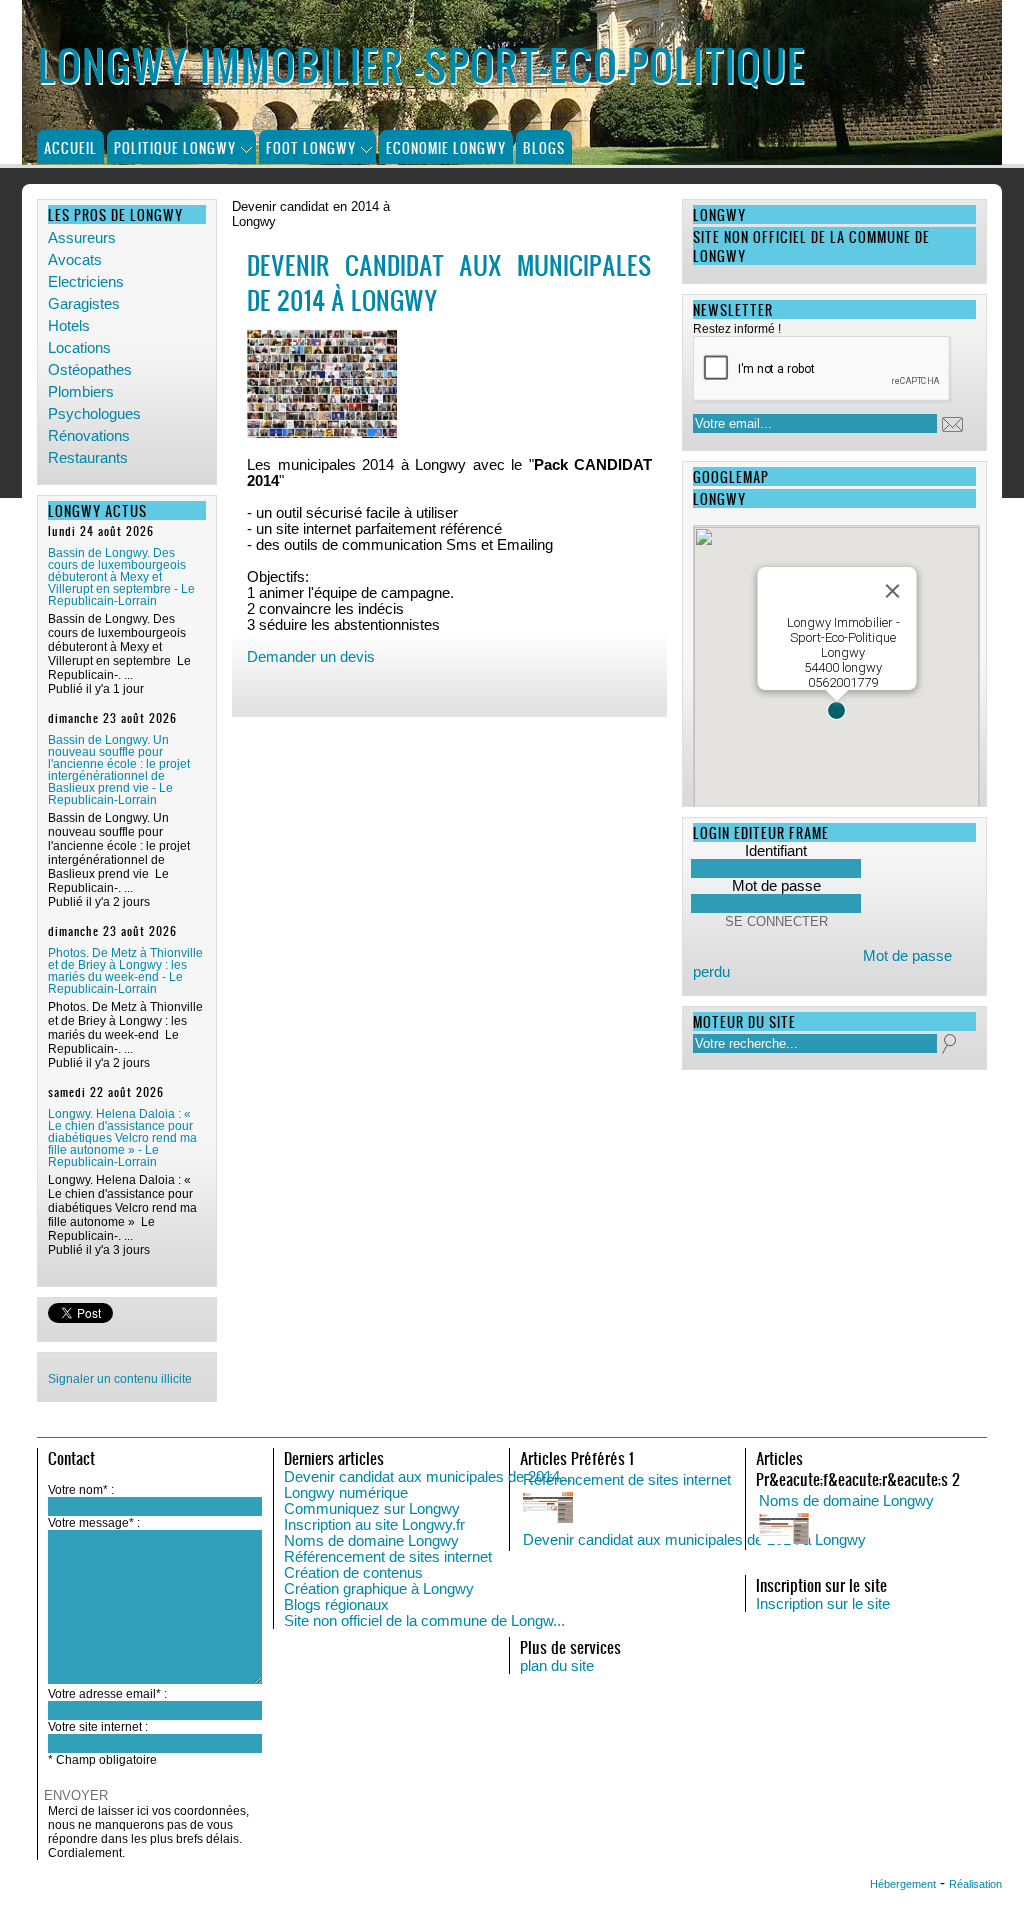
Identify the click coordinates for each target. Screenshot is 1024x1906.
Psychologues (94, 414)
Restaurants (88, 458)
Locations (79, 348)
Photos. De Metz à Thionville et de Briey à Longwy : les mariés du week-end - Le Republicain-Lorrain (125, 971)
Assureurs (82, 238)
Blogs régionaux (336, 1605)
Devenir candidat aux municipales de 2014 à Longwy (694, 1540)
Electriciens (86, 282)
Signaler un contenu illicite (120, 1379)
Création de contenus (353, 1573)
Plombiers (81, 392)
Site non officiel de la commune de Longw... (424, 1621)
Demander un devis (311, 657)
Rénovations (89, 436)
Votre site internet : (98, 1727)
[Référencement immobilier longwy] (723, 1509)
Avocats (75, 260)
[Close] (892, 591)
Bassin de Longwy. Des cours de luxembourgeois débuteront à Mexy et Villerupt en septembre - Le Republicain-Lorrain (121, 577)
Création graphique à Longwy (379, 1589)
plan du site (557, 1666)
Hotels (69, 326)
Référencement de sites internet (388, 1557)
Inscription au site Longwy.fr (374, 1525)
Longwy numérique (346, 1493)
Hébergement (903, 1884)
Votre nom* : (81, 1490)
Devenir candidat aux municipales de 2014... (428, 1477)
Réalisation (975, 1884)
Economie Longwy (446, 147)
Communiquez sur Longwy (372, 1509)
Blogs (544, 147)
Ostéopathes (90, 370)
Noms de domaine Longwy (371, 1541)
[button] (836, 710)
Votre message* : (94, 1523)
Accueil (70, 147)
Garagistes (84, 304)
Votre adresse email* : (107, 1694)
